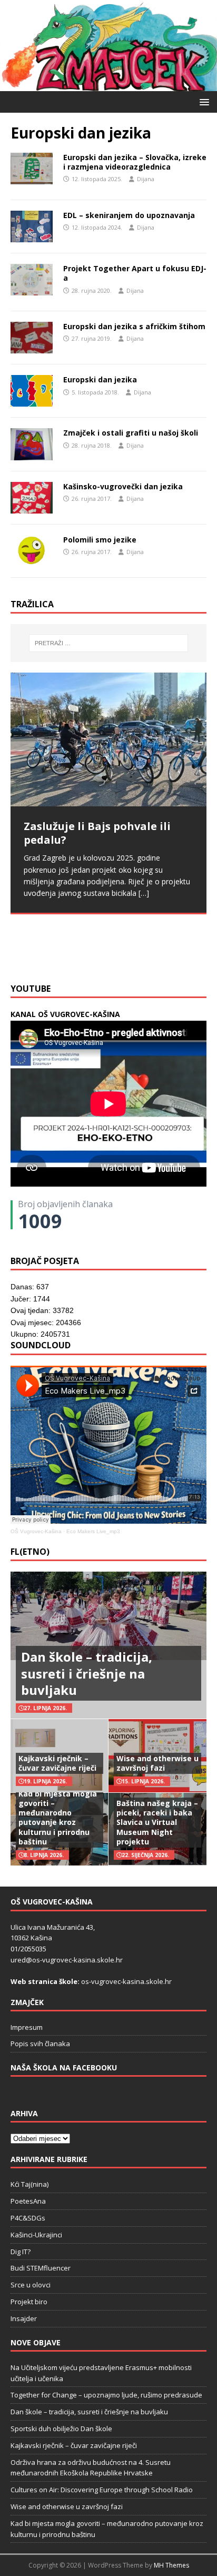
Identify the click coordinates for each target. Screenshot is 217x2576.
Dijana (146, 179)
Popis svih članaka (40, 2044)
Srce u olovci (31, 2285)
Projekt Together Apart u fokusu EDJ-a (135, 273)
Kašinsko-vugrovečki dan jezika (123, 486)
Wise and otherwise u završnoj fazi (157, 1763)
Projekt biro (29, 2302)
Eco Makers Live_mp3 (93, 1531)
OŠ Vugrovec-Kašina (36, 1531)
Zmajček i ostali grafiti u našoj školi (131, 433)
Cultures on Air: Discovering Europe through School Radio (102, 2490)
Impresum (27, 2027)
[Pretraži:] (109, 643)
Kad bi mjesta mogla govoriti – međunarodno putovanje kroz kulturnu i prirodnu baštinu (58, 1818)
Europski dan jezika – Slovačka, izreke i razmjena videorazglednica (135, 162)
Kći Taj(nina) (29, 2184)
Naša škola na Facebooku (64, 2067)
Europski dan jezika (100, 379)
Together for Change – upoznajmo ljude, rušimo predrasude (106, 2395)
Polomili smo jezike (100, 540)
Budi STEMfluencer (41, 2268)
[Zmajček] (108, 85)
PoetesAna (28, 2201)
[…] (95, 951)
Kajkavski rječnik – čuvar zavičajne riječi (57, 1763)
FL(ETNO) (30, 1552)
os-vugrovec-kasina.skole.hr (126, 1981)
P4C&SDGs (28, 2218)
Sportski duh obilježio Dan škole (61, 2429)
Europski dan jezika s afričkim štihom (134, 326)
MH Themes (171, 2565)
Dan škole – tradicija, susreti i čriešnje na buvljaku (87, 1673)
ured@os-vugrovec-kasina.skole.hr (67, 1960)
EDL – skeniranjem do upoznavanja (129, 215)
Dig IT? (21, 2252)
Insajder (24, 2318)
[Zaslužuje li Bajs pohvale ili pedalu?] (108, 740)
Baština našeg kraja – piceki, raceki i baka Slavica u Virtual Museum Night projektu (157, 1822)
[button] (203, 101)
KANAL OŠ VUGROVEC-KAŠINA (65, 1014)
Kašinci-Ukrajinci (36, 2235)
